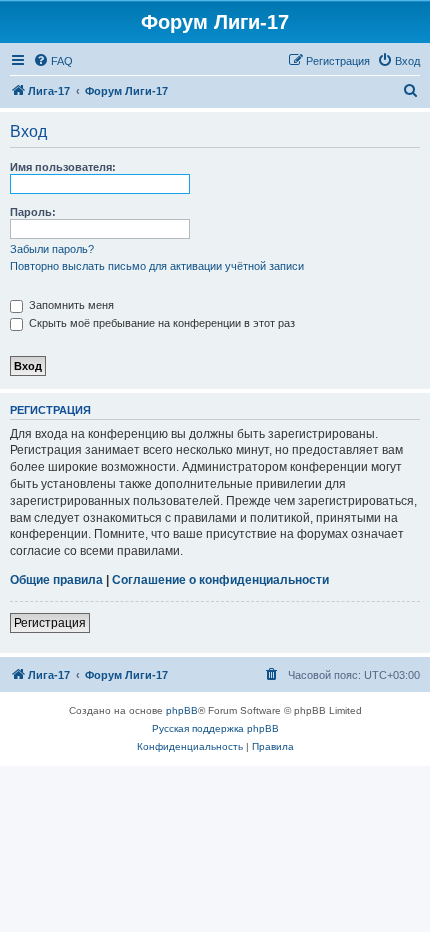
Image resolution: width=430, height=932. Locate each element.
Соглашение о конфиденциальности (220, 580)
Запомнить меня (70, 305)
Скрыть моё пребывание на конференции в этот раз (160, 323)
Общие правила (56, 580)
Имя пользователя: (63, 167)
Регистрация (50, 623)
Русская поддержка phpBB (215, 728)
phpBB (182, 710)
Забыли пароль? (52, 249)
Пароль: (33, 212)
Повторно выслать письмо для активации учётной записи (157, 266)
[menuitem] (53, 61)
